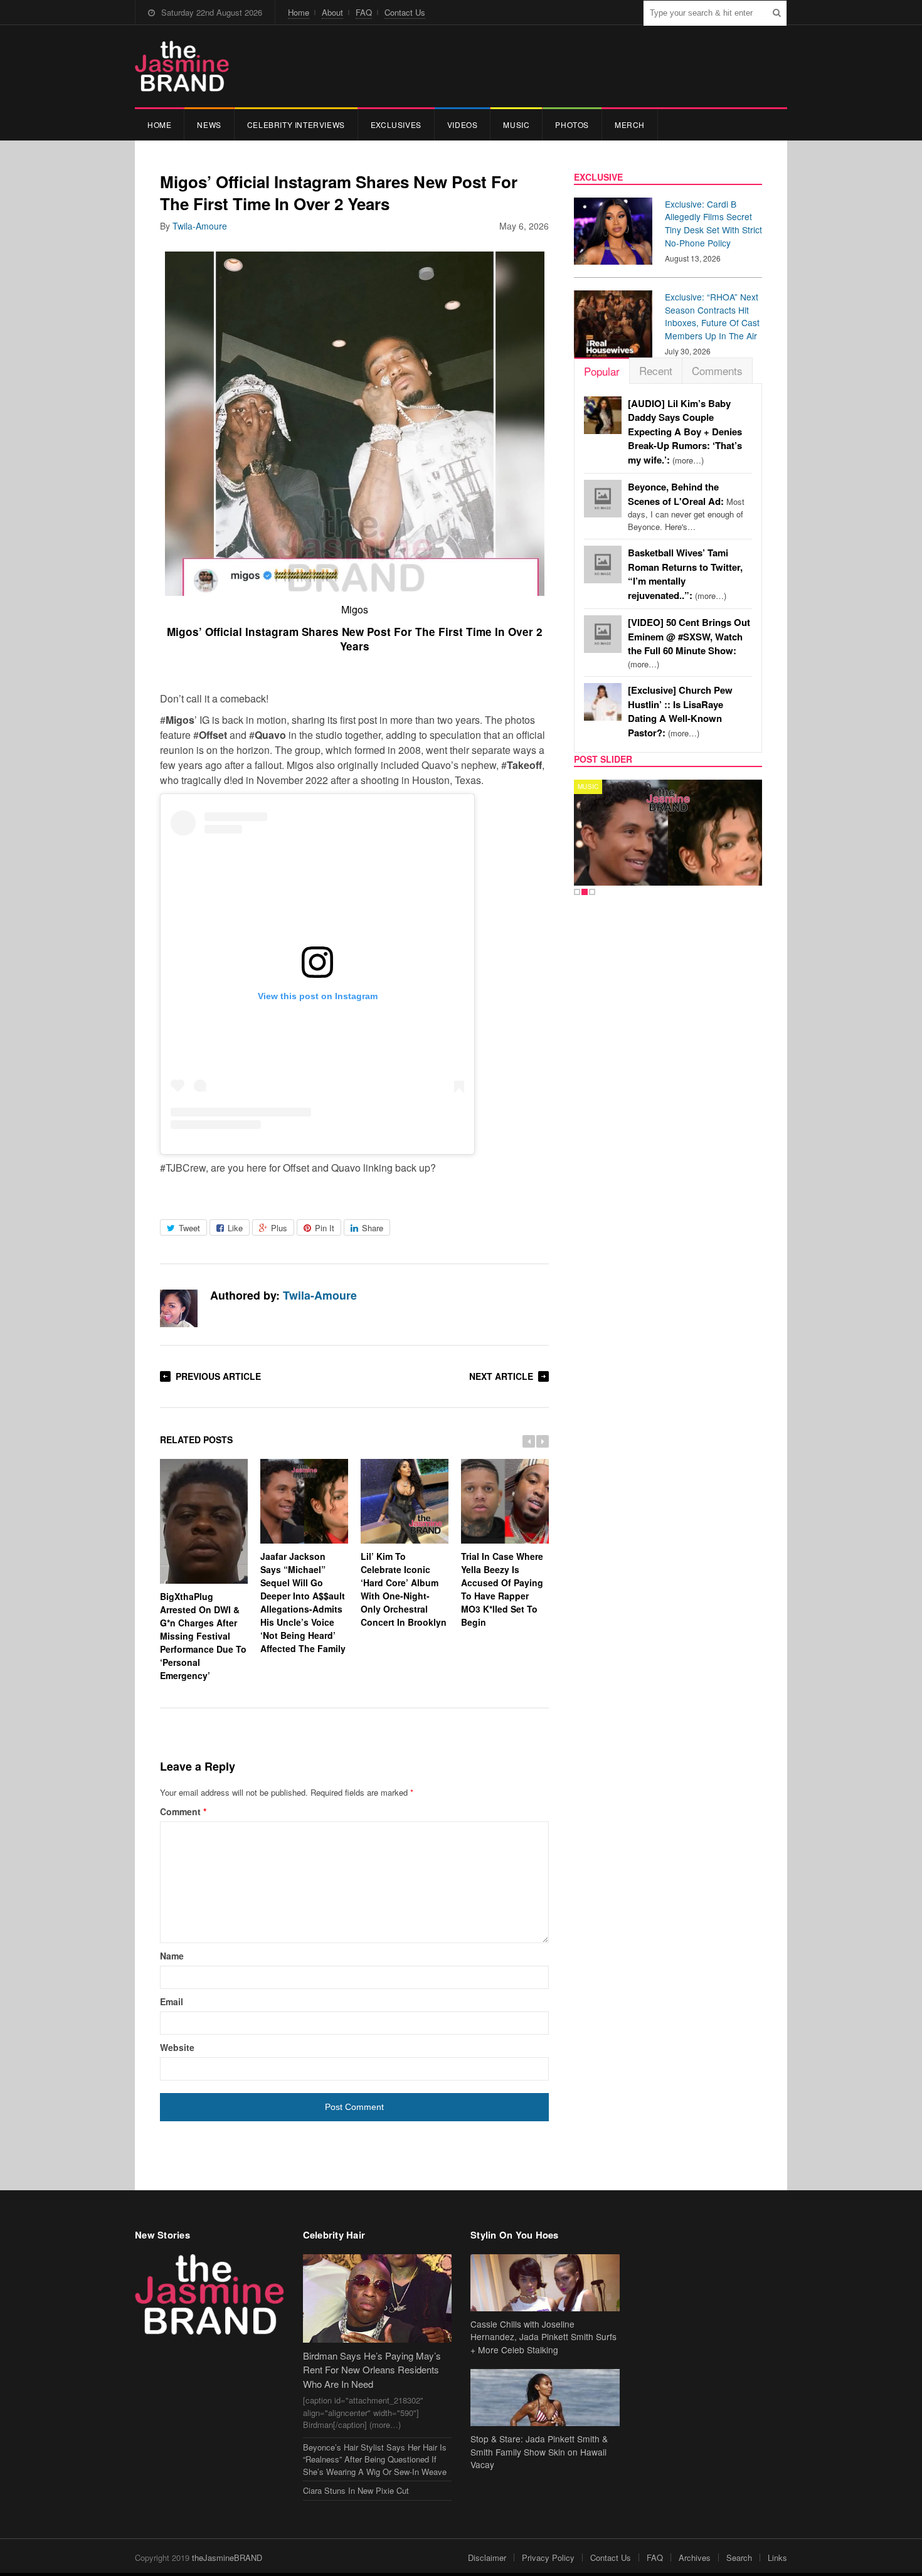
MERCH (630, 125)
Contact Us (405, 12)
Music (516, 125)
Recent (656, 370)
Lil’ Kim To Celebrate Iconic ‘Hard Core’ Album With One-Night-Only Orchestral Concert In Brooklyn (404, 1589)
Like (235, 1228)
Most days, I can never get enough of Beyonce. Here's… (686, 507)
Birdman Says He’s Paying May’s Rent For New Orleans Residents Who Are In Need (372, 2370)
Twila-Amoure (200, 226)
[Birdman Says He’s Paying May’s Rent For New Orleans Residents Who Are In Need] (378, 2298)
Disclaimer (487, 2557)
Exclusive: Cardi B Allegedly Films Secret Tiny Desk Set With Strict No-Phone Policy (713, 223)
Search (739, 2557)
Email (172, 2001)
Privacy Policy (548, 2557)
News (209, 125)
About (332, 12)
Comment (183, 1811)
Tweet (189, 1228)
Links (777, 2557)
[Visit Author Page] (179, 1308)
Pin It (325, 1228)
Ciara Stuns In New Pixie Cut (356, 2490)
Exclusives (396, 125)
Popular (602, 371)
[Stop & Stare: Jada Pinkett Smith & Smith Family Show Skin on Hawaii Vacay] (545, 2398)
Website (177, 2047)
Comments (717, 370)
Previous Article (218, 1376)
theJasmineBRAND (227, 2557)
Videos (463, 125)
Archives (695, 2557)
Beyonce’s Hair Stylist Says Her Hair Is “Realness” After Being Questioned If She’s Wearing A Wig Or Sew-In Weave (375, 2459)
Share (373, 1228)
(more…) (685, 432)
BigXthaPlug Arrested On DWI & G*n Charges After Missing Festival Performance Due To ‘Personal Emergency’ (203, 1636)
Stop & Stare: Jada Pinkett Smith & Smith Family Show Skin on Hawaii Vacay (539, 2452)
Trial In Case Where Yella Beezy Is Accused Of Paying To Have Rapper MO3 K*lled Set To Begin (502, 1589)
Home (299, 12)
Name (172, 1956)
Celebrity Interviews (296, 125)
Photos (572, 125)
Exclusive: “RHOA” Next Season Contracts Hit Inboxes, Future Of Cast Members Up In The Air (712, 316)
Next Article (501, 1376)
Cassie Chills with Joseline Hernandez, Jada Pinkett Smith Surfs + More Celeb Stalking (543, 2337)
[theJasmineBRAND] (182, 66)
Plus (279, 1228)
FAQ (364, 12)
